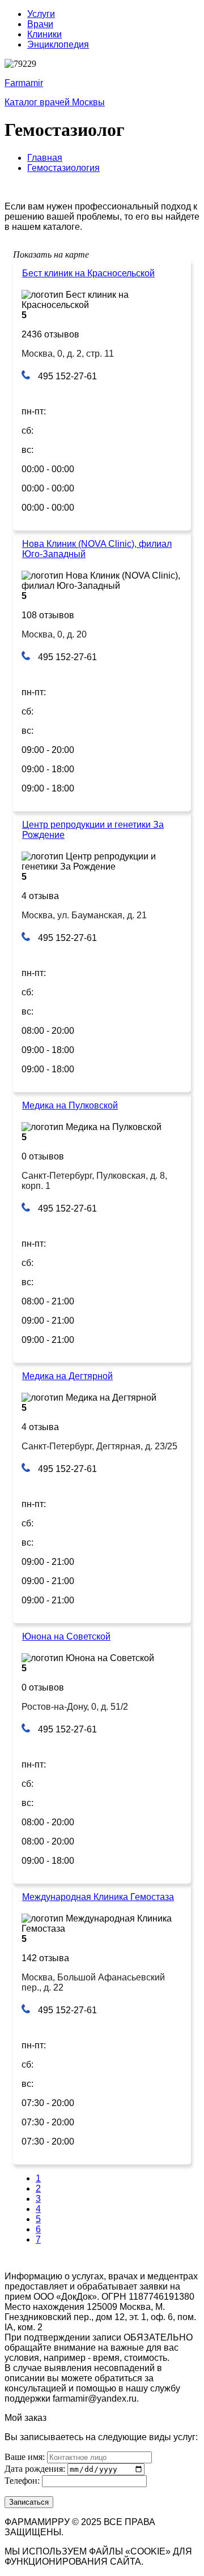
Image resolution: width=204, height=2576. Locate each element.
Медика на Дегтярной (67, 1376)
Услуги (41, 14)
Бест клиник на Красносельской (88, 273)
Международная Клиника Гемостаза (98, 1897)
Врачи (40, 24)
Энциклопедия (58, 44)
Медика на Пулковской (70, 1105)
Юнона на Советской (66, 1636)
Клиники (44, 34)
